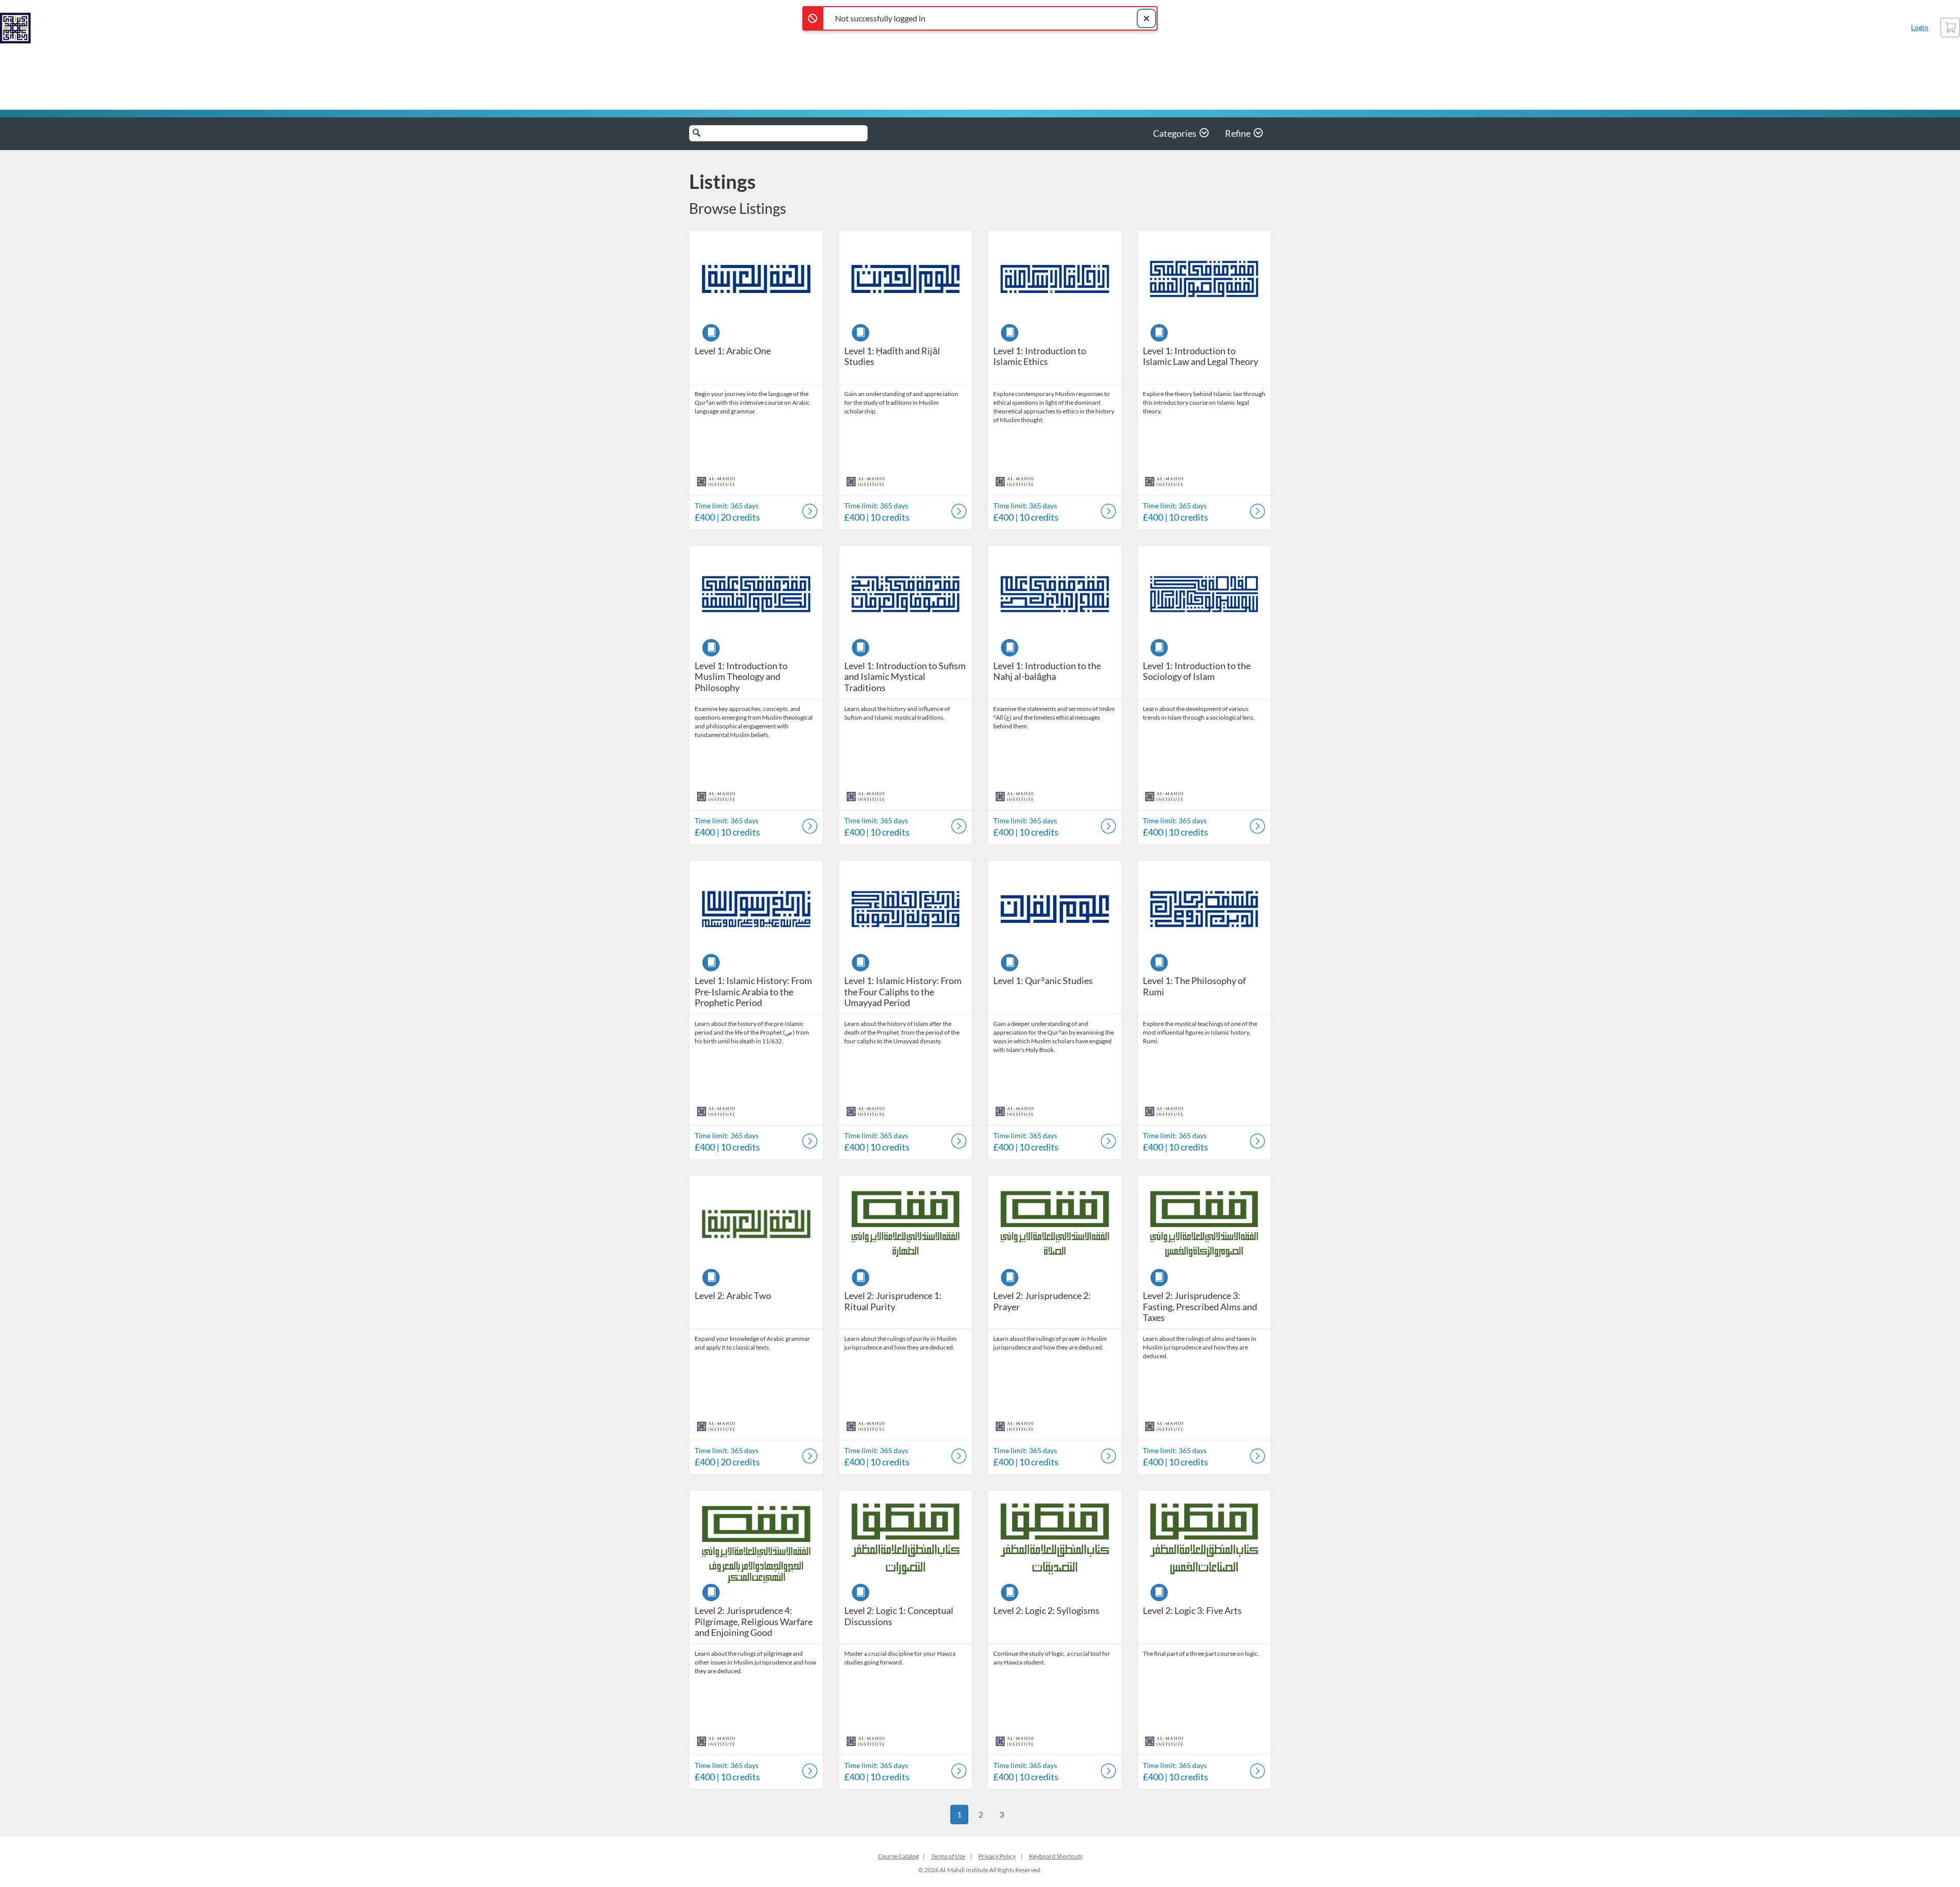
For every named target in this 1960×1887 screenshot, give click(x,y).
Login (1920, 27)
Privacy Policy (997, 1856)
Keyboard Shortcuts (1056, 1856)
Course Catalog (898, 1856)
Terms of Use (948, 1856)
